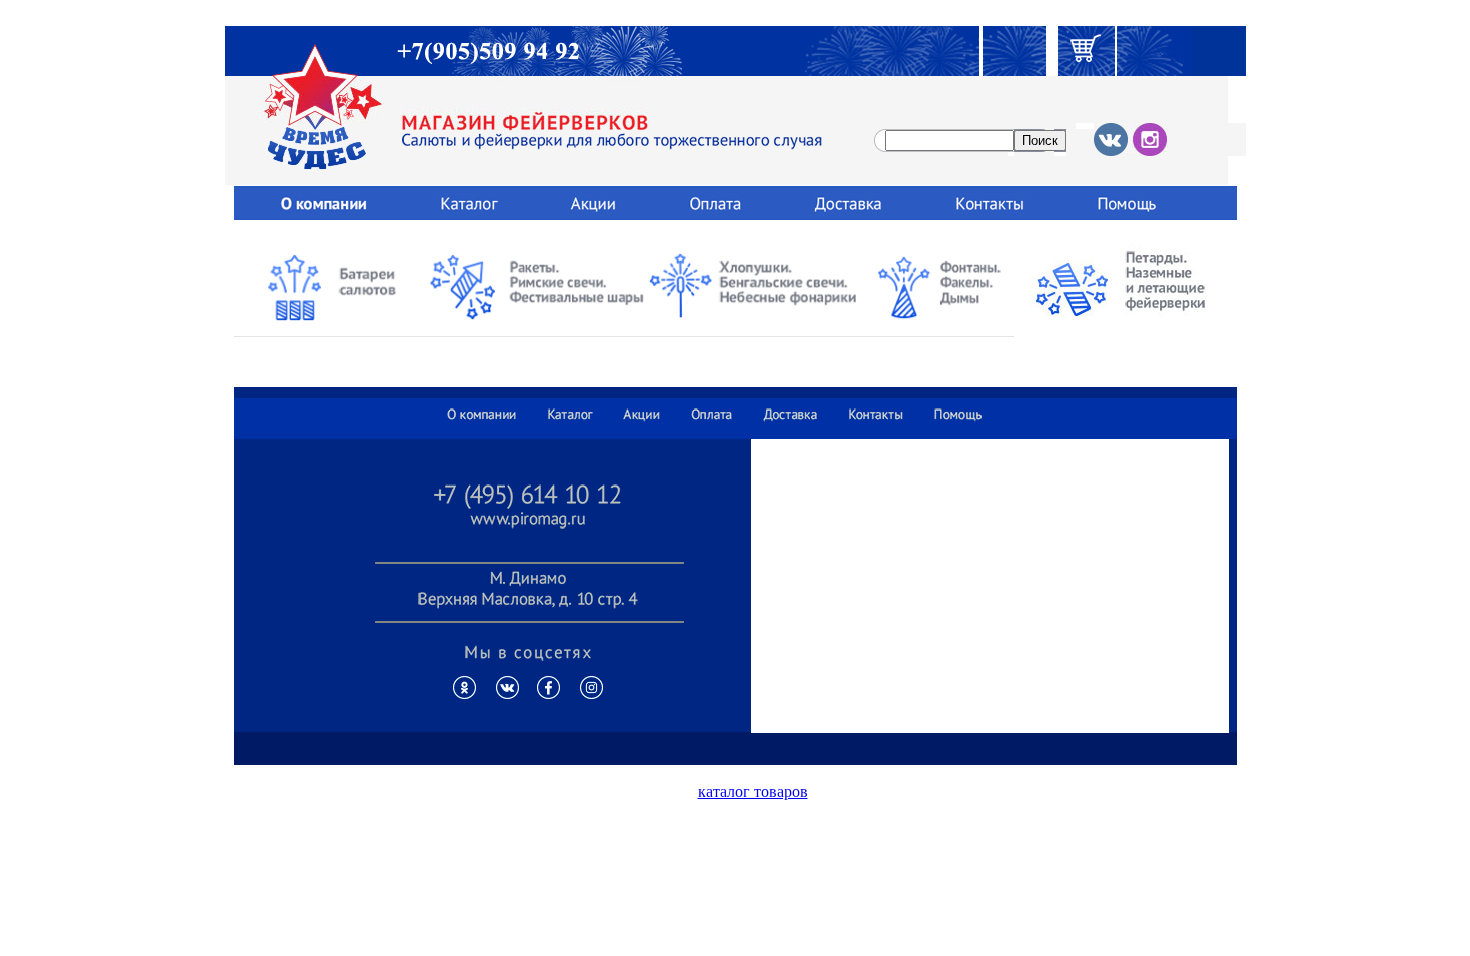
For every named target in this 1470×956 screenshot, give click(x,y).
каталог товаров (753, 791)
